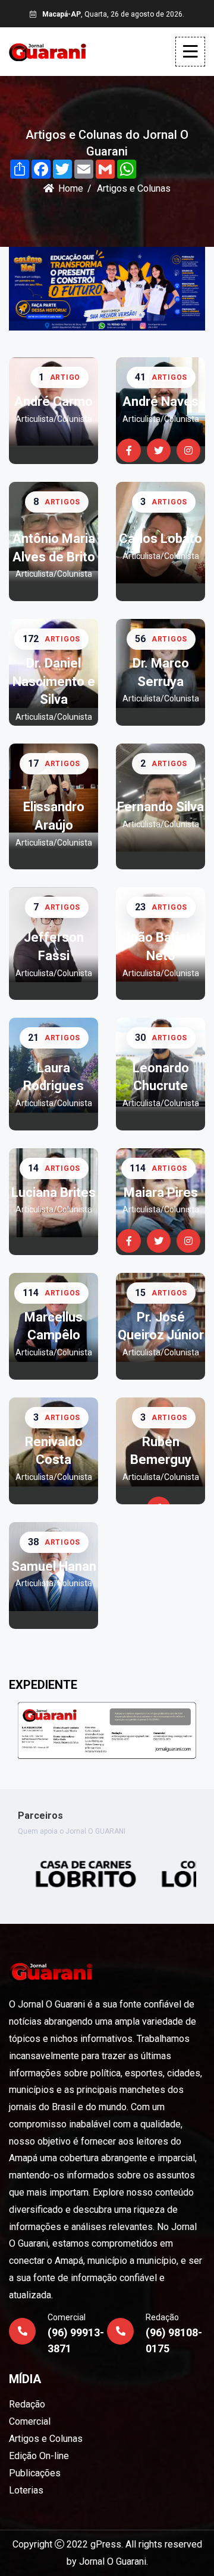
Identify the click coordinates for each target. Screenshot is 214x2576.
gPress (106, 2544)
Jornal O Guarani (113, 2561)
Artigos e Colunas (46, 2439)
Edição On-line (39, 2456)
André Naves (160, 401)
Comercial (30, 2421)
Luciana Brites (53, 1192)
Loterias (26, 2490)
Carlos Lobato (160, 539)
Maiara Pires (161, 1192)
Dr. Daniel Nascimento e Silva (54, 682)
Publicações (35, 2473)
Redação (27, 2404)
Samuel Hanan (54, 1566)
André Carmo (53, 401)
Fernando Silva (160, 807)
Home (71, 188)
